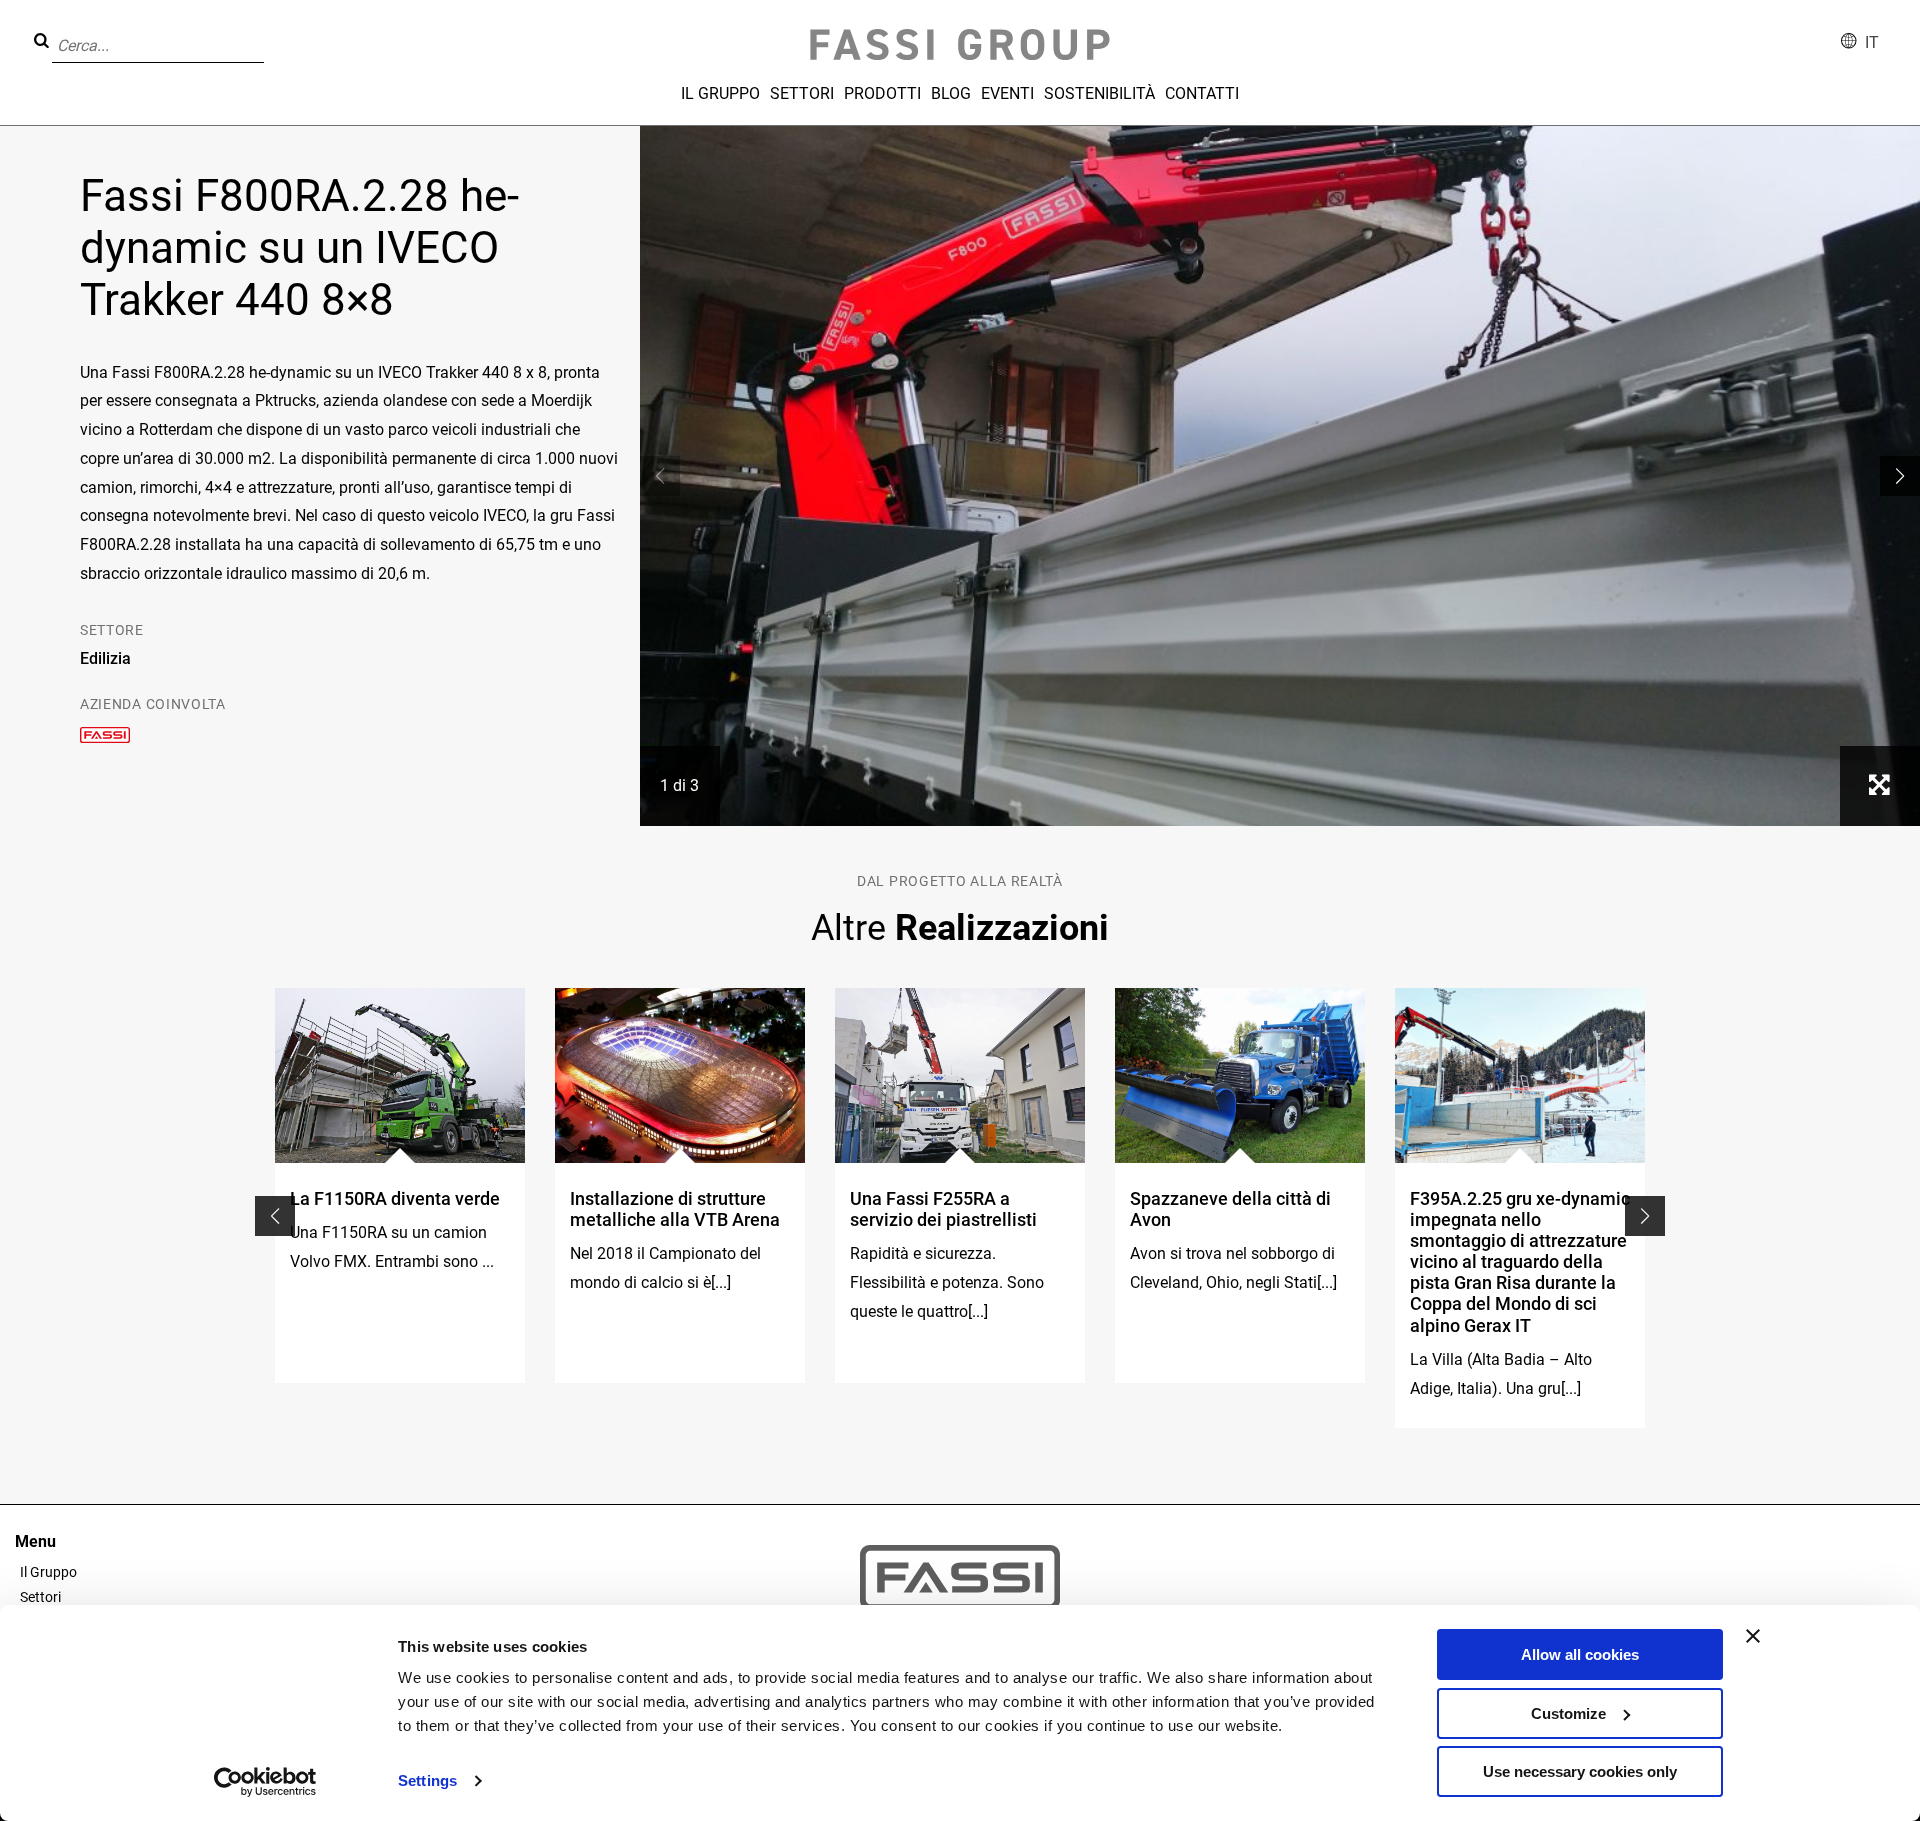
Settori (802, 93)
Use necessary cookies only (1580, 1771)
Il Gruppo (720, 93)
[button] (270, 31)
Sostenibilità (1099, 93)
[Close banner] (1753, 1636)
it (1872, 42)
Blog (951, 93)
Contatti (1202, 93)
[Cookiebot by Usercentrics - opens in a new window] (265, 1782)
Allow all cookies (1580, 1654)
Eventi (1007, 93)
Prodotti (882, 93)
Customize (1568, 1713)
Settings (427, 1780)
